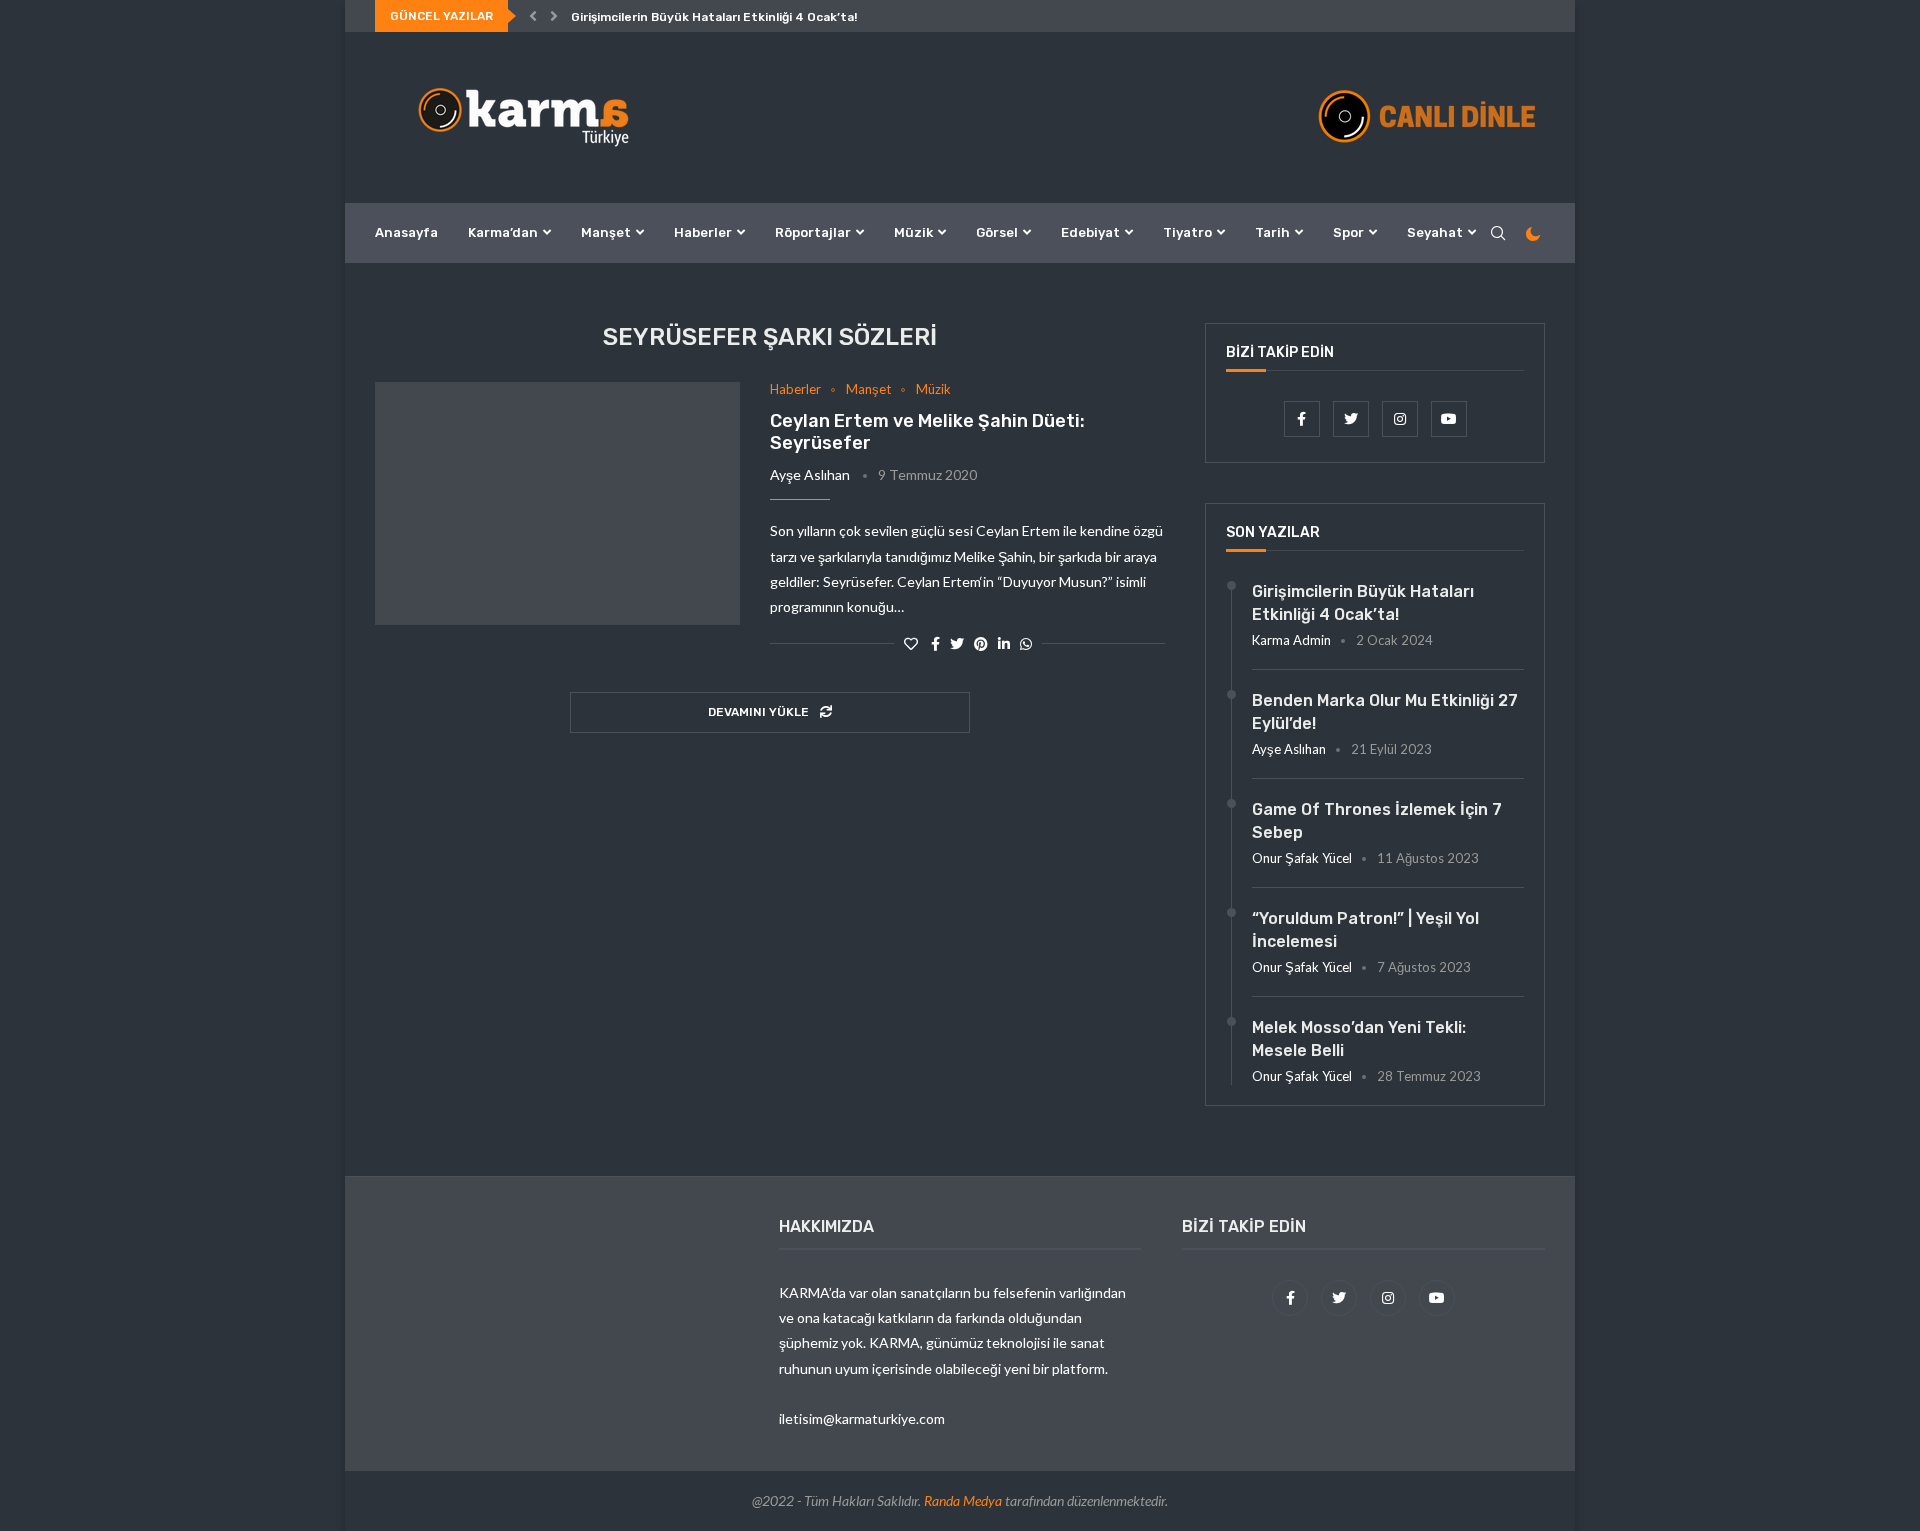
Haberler (703, 232)
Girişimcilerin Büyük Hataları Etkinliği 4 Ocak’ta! (714, 17)
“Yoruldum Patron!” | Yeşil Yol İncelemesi (1365, 929)
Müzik (913, 232)
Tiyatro (1187, 232)
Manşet (606, 232)
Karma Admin (1291, 640)
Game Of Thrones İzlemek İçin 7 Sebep (1377, 820)
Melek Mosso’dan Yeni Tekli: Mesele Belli (1359, 1038)
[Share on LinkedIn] (1004, 643)
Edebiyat (1090, 232)
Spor (1348, 232)
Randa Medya (963, 1500)
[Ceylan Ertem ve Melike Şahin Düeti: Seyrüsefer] (557, 504)
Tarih (1272, 232)
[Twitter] (1352, 418)
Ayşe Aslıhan (810, 474)
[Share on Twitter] (957, 643)
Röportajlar (813, 232)
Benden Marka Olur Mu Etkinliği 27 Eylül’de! (1385, 711)
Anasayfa (406, 232)
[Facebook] (1303, 418)
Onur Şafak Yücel (1302, 858)
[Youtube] (1449, 418)
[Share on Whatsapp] (1026, 643)
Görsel (997, 232)
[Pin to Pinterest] (981, 643)
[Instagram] (1401, 418)
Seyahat (1435, 232)
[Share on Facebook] (935, 643)
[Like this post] (911, 643)
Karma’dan (503, 232)
